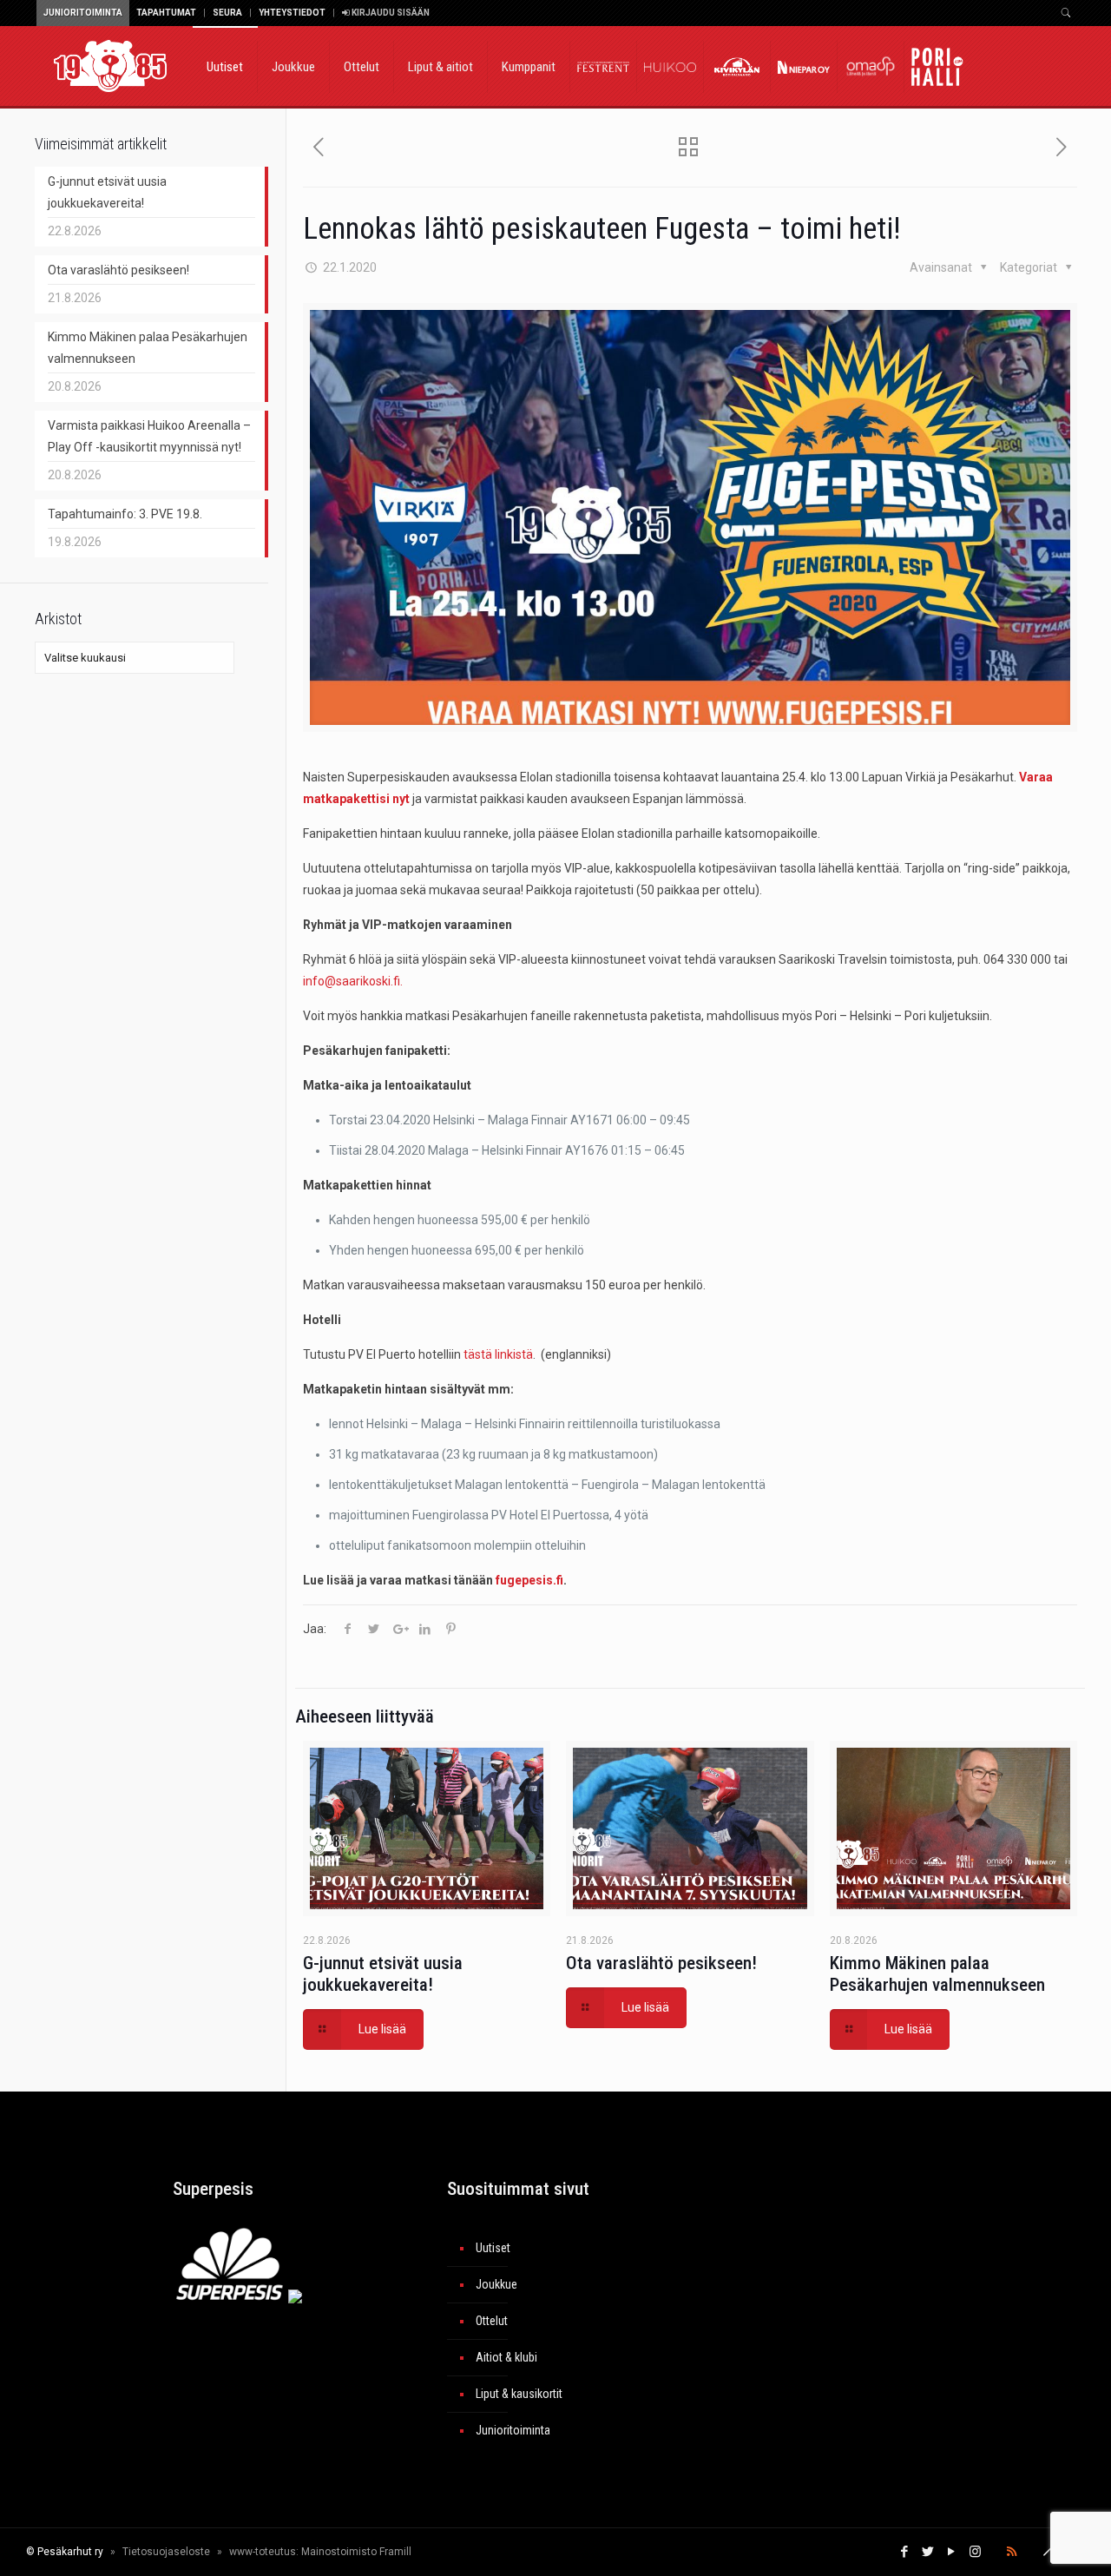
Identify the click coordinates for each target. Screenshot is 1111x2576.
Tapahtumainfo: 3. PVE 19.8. (125, 514)
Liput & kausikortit (519, 2394)
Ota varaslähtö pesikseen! (661, 1963)
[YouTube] (952, 2552)
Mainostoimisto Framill (356, 2552)
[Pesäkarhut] (110, 65)
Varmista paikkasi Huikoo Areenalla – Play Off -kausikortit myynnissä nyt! (149, 436)
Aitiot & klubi (506, 2357)
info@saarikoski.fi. (353, 981)
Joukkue (496, 2284)
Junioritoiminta (83, 13)
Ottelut (492, 2321)
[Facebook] (905, 2552)
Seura (227, 13)
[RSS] (1012, 2552)
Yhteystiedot (292, 13)
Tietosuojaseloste (166, 2552)
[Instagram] (975, 2552)
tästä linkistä (498, 1354)
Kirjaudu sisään (390, 13)
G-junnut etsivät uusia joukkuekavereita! (383, 1974)
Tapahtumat (166, 13)
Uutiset (493, 2248)
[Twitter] (928, 2552)
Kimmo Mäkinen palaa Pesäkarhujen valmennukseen (937, 1974)
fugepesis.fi (529, 1580)
